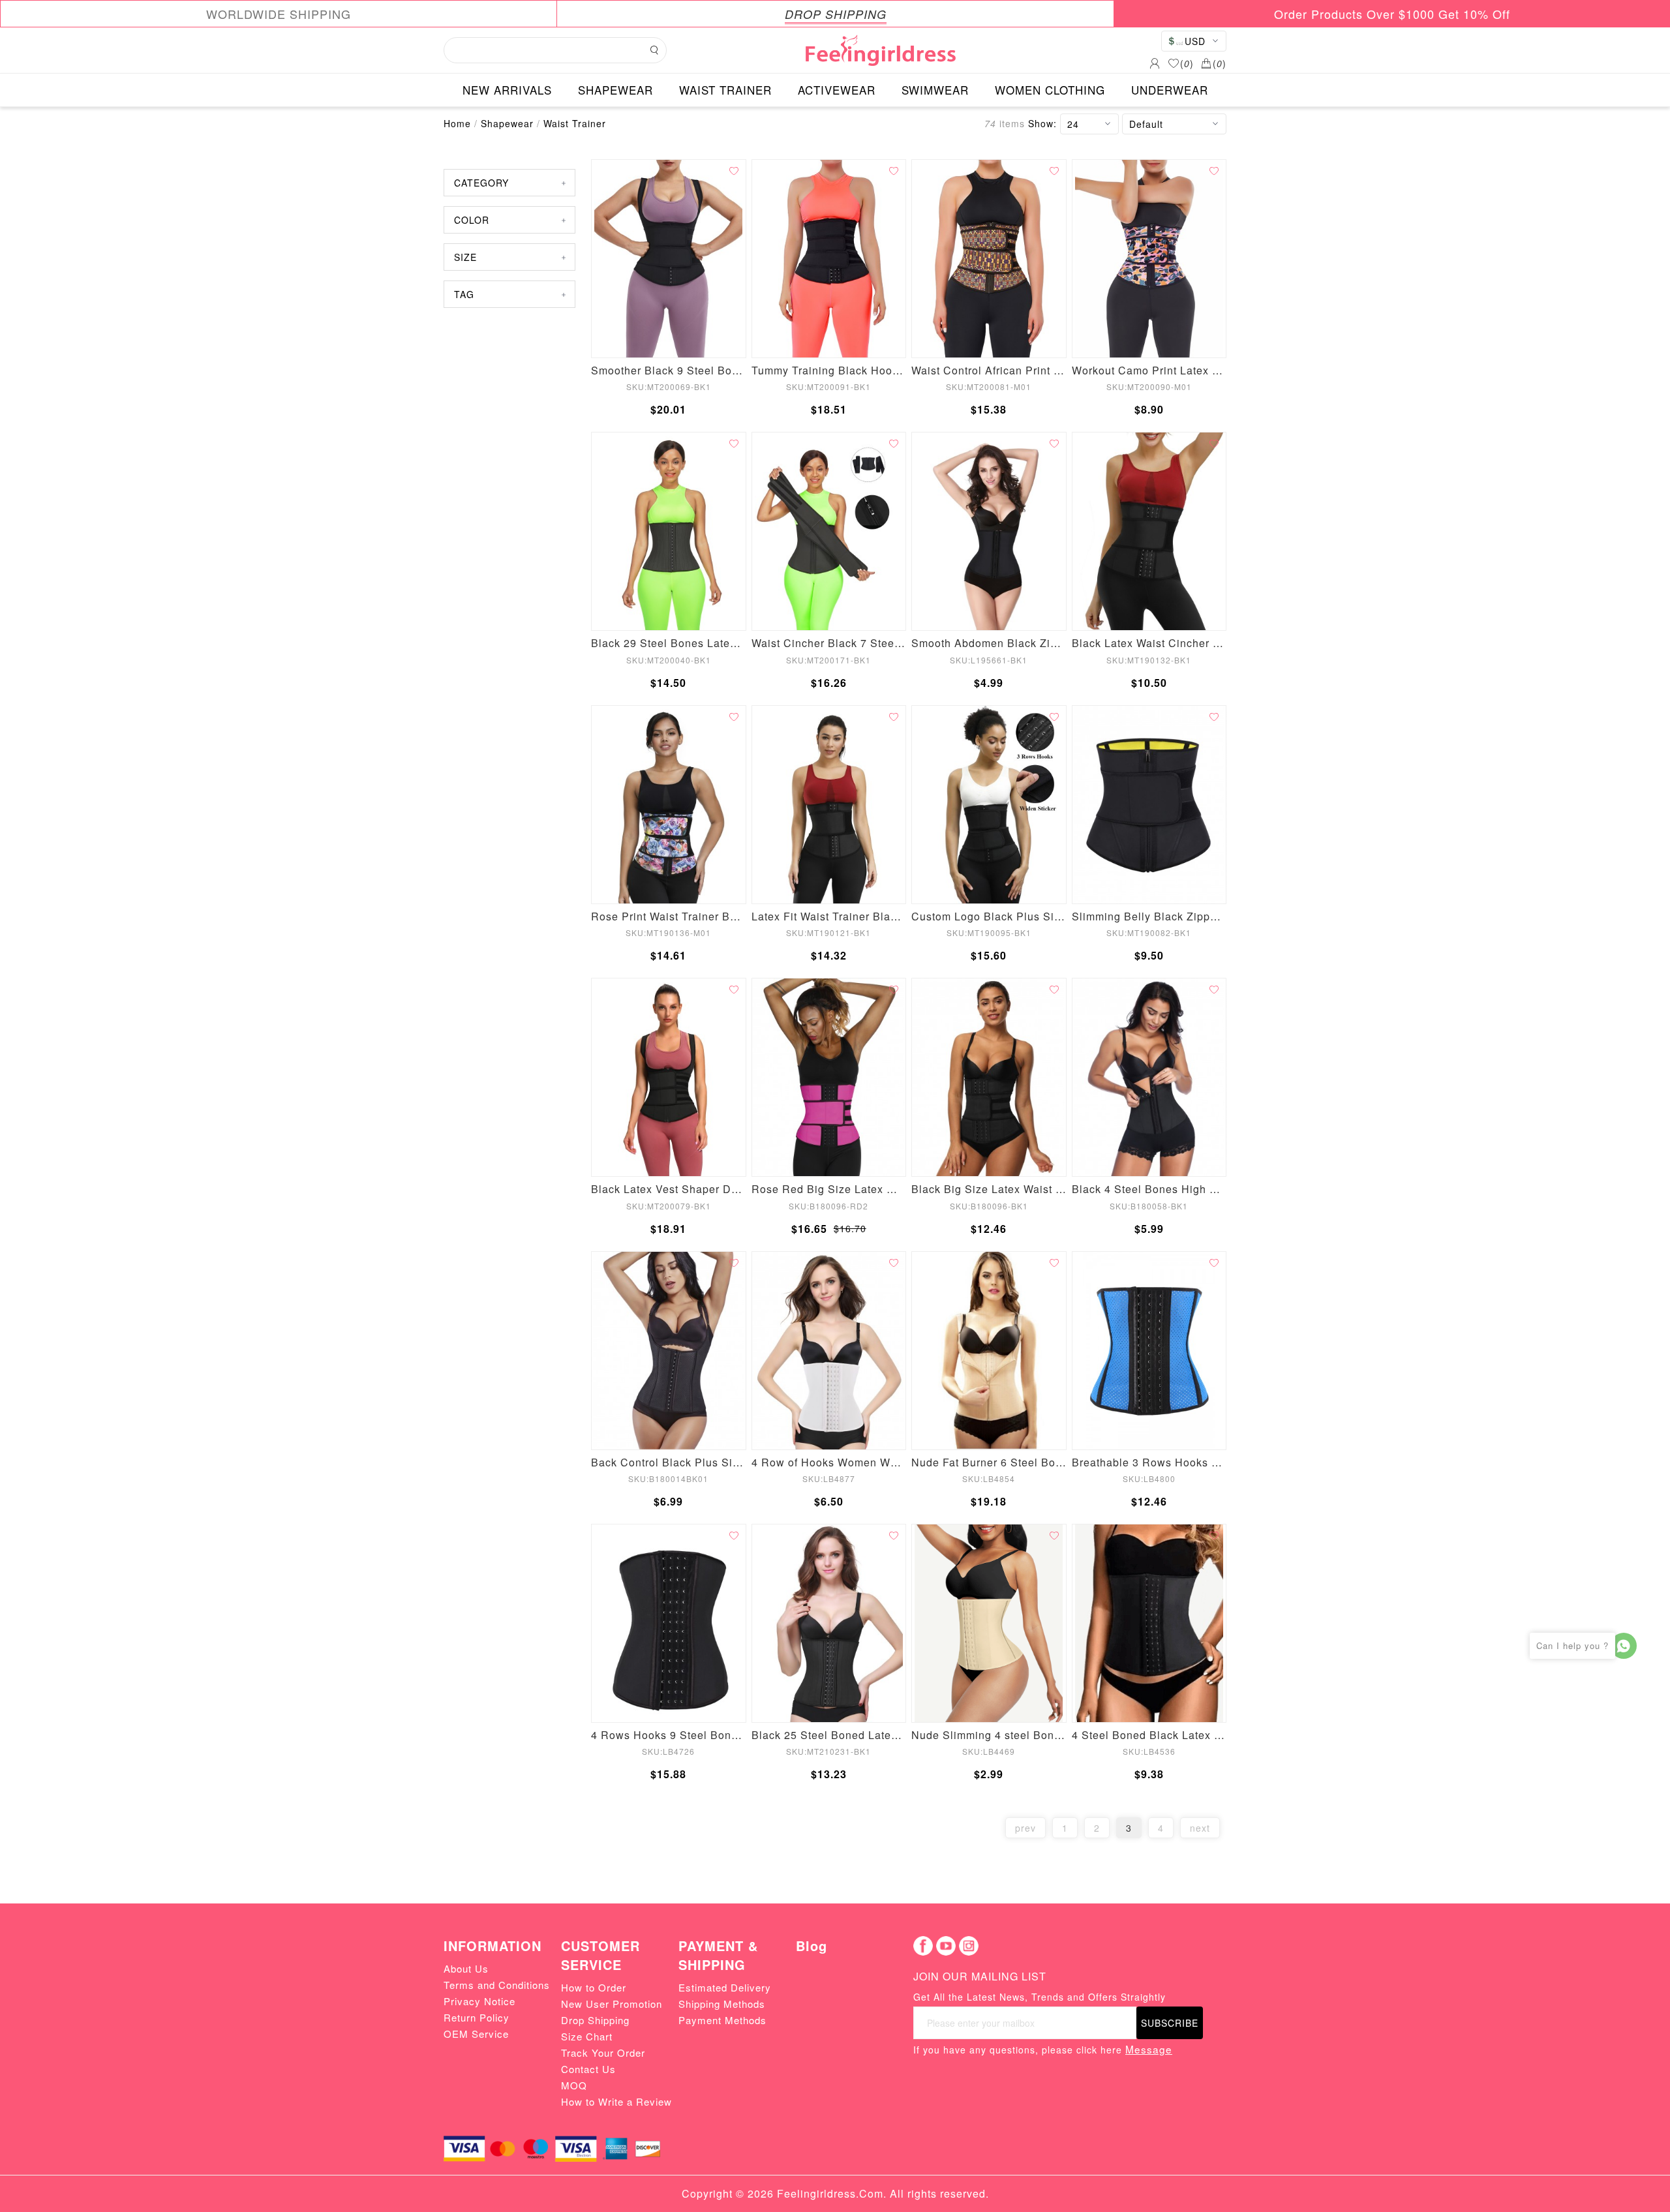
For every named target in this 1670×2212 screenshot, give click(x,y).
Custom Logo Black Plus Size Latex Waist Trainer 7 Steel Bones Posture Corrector (989, 916)
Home (457, 123)
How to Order (594, 1987)
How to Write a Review (616, 2101)
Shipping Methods (722, 2004)
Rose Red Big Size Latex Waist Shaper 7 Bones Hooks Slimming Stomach (829, 1189)
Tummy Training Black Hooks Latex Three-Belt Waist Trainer (829, 370)
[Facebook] (923, 1946)
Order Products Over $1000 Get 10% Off (1392, 14)
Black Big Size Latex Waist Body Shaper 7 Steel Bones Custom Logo (989, 1189)
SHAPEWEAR (615, 90)
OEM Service (476, 2034)
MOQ (574, 2085)
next (1200, 1828)
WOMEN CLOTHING (1050, 90)
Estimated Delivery (725, 1987)
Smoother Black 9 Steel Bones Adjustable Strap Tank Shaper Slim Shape (669, 370)
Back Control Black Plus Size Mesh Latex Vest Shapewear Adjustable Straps (669, 1462)
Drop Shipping (595, 2020)
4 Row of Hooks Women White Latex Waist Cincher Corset (829, 1462)
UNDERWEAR (1170, 90)
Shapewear (507, 123)
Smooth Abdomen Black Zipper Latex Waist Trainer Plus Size (989, 643)
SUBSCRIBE (1170, 2023)
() (1187, 63)
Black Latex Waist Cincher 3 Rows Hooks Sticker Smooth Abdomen (1149, 643)
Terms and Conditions (497, 1985)
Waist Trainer (575, 123)
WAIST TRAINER (725, 90)
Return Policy (477, 2017)
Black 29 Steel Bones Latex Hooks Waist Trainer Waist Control (669, 643)
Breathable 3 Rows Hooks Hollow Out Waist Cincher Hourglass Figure (1149, 1462)
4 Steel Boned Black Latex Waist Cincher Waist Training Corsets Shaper (1149, 1735)
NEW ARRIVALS (507, 90)
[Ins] (969, 1946)
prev (1025, 1828)
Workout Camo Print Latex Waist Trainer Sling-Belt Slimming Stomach (1149, 370)
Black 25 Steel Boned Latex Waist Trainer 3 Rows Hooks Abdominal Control (829, 1735)
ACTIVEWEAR (837, 90)
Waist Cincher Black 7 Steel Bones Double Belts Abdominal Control (829, 643)
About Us (466, 1968)
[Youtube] (946, 1946)
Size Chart (587, 2036)
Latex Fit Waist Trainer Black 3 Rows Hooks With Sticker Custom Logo (829, 916)
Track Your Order (603, 2053)
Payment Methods (722, 2020)
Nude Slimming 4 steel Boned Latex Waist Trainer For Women (989, 1735)
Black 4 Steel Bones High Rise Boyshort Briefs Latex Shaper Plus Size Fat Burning (1149, 1189)
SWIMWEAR (935, 90)
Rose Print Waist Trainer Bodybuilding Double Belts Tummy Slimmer (669, 916)
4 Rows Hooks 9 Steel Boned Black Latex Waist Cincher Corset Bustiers (669, 1735)
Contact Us (588, 2069)
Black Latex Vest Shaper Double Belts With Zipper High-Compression (669, 1189)
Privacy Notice (479, 2001)
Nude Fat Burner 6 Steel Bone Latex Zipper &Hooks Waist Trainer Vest (989, 1462)
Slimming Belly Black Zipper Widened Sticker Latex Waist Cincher (1149, 916)
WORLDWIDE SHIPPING (279, 14)
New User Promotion (612, 2004)
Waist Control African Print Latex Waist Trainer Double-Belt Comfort (989, 370)
